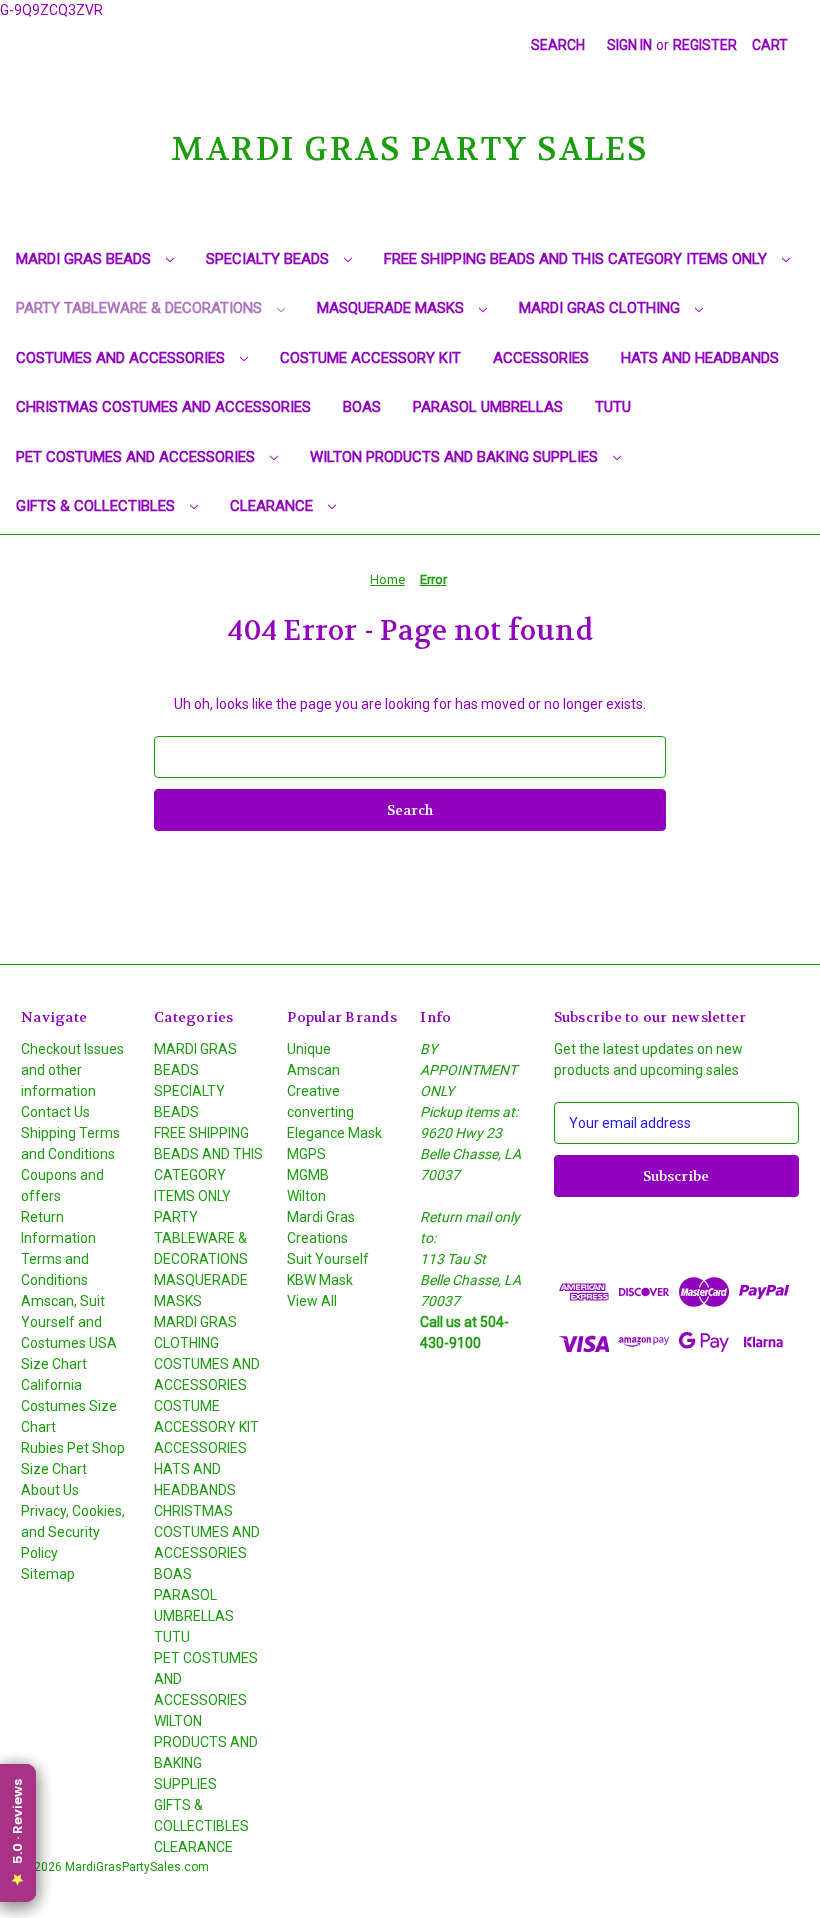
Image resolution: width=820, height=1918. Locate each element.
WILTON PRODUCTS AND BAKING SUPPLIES (456, 457)
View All (312, 1301)
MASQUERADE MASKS (392, 308)
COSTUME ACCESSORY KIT (370, 358)
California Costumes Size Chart (69, 1406)
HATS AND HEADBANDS (700, 358)
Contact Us (55, 1112)
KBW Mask (320, 1280)
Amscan (313, 1070)
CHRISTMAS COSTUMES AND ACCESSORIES (163, 407)
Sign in (629, 45)
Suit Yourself (328, 1259)
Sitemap (48, 1574)
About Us (50, 1490)
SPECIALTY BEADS (269, 259)
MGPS (306, 1154)
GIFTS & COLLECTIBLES (97, 506)
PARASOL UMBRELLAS (488, 407)
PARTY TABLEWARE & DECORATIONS (141, 308)
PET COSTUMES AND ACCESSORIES (137, 457)
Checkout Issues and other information (72, 1070)
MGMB (308, 1175)
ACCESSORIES (541, 358)
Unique (309, 1049)
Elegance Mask (334, 1133)
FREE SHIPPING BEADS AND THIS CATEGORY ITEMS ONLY (577, 259)
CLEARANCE (273, 506)
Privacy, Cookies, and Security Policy (73, 1532)
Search (558, 45)
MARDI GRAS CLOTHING (601, 308)
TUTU (613, 407)
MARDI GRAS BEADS (85, 259)
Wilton (306, 1196)
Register (705, 45)
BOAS (362, 407)
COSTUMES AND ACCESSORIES (122, 358)
